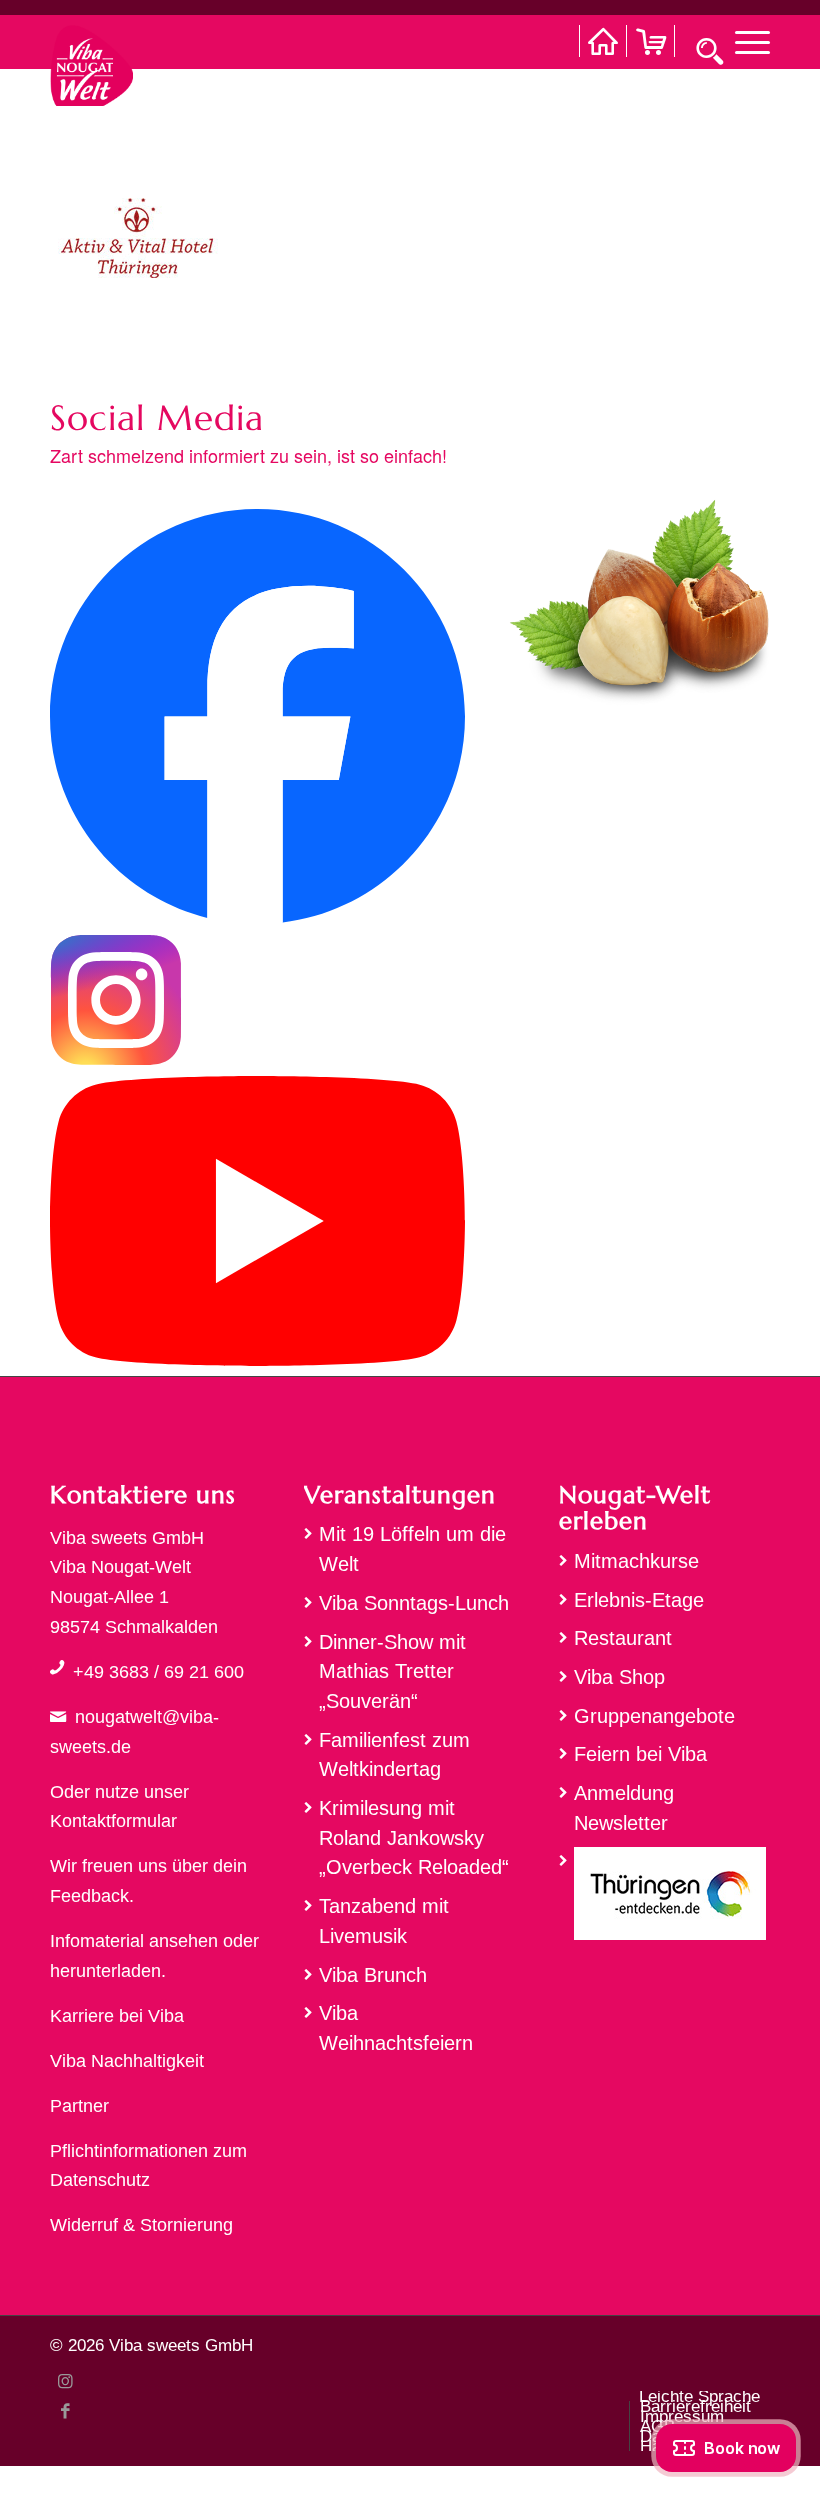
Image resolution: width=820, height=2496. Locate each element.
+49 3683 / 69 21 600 (158, 1672)
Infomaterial (97, 1941)
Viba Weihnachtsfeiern (396, 2028)
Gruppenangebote (654, 1716)
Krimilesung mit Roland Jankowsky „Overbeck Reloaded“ (414, 1837)
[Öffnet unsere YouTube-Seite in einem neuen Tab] (257, 1360)
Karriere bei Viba (117, 2016)
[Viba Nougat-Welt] (91, 60)
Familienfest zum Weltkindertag (394, 1755)
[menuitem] (742, 40)
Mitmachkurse (636, 1561)
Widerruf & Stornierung (141, 2225)
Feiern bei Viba (640, 1754)
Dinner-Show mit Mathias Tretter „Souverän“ (392, 1671)
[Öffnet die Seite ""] (57, 1667)
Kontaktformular (113, 1821)
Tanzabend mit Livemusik (384, 1921)
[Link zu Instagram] (65, 2381)
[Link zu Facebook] (65, 2411)
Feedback (89, 1896)
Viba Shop (619, 1677)
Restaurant (623, 1638)
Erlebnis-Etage (639, 1600)
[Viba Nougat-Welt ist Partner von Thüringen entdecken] (664, 1898)
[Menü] (742, 40)
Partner (79, 2106)
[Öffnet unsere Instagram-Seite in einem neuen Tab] (116, 1060)
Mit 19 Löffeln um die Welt (412, 1549)
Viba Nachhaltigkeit (127, 2061)
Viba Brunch (373, 1975)
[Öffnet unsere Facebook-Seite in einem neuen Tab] (257, 918)
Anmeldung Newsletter (624, 1808)
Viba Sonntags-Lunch (414, 1603)
